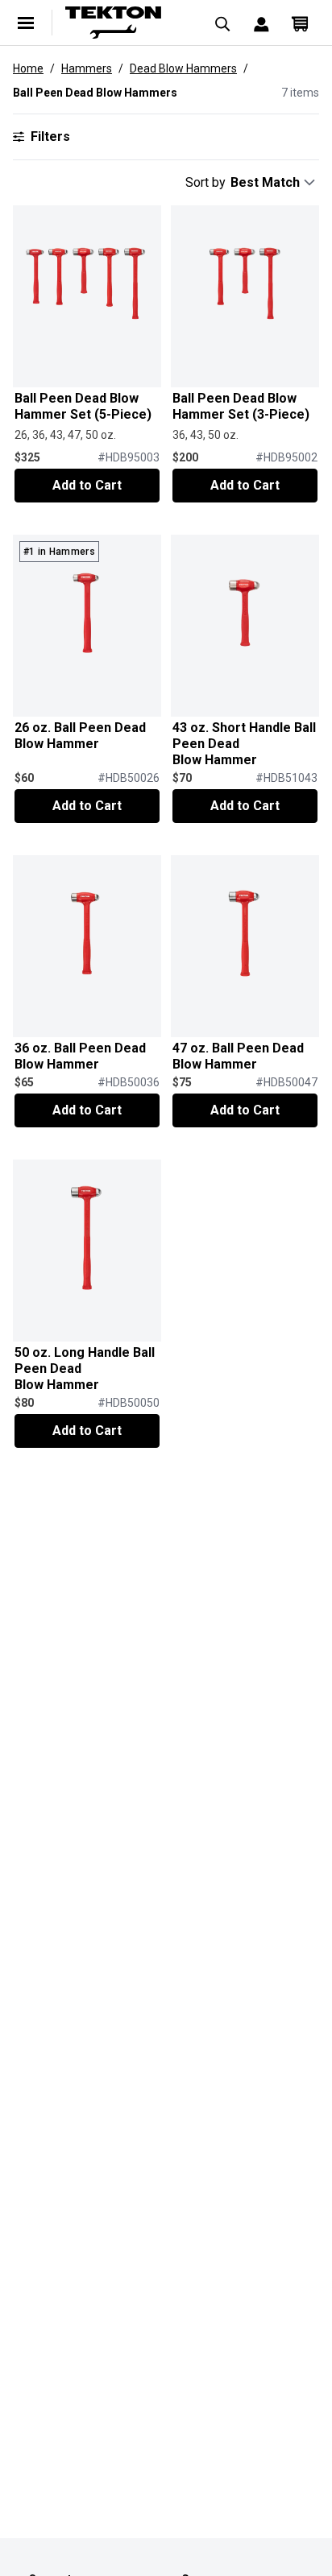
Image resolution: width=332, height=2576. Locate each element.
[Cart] (300, 23)
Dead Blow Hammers (183, 68)
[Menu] (26, 23)
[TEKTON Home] (124, 23)
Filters (50, 136)
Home (28, 68)
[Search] (222, 23)
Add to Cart (87, 485)
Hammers (87, 68)
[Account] (261, 23)
